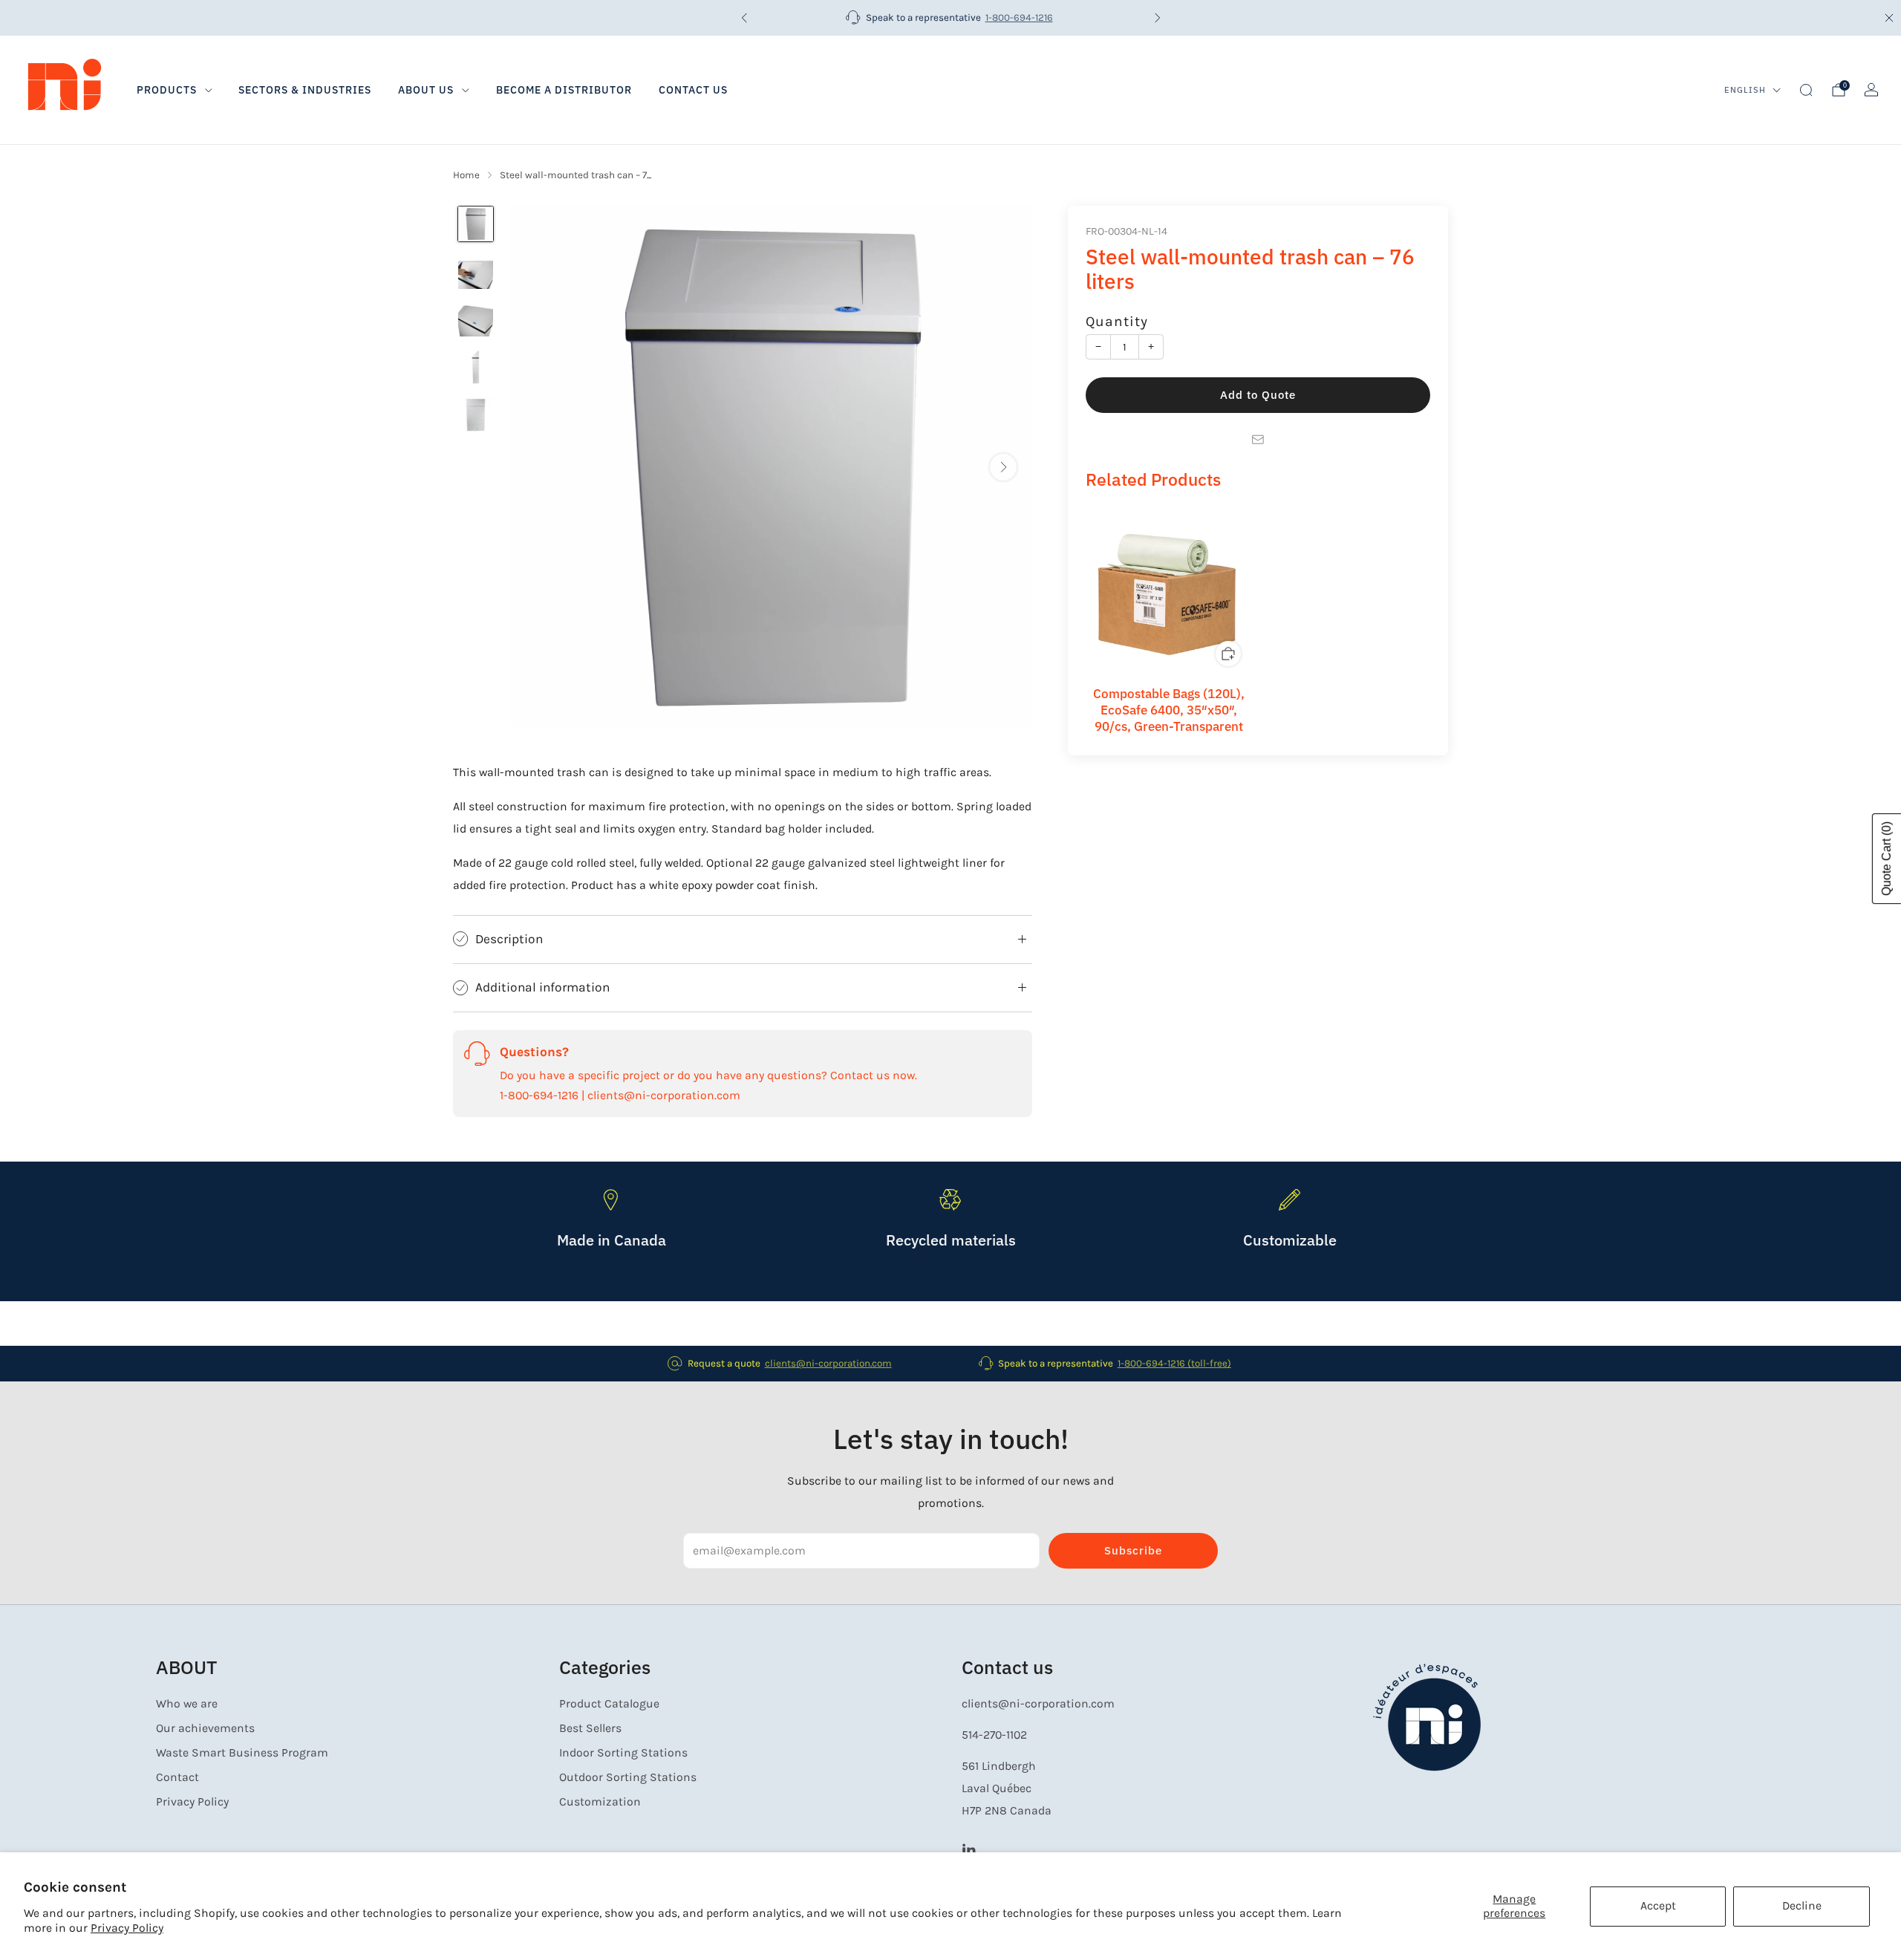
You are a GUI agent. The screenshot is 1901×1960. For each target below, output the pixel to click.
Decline (1802, 1906)
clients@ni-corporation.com (828, 1363)
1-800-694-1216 (1019, 17)
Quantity (1117, 321)
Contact (177, 1777)
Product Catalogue (609, 1704)
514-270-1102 (994, 1735)
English (1745, 90)
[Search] (1806, 90)
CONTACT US (693, 90)
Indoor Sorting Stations (623, 1753)
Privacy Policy (127, 1928)
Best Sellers (590, 1728)
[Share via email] (1258, 440)
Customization (600, 1802)
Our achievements (205, 1728)
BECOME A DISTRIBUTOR (564, 90)
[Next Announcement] (1158, 18)
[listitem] (951, 18)
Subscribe (1133, 1550)
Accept (1658, 1906)
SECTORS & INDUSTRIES (305, 90)
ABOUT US (426, 90)
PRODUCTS (167, 90)
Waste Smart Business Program (242, 1753)
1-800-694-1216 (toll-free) (1174, 1363)
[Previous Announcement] (744, 18)
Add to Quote (1258, 395)
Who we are (187, 1704)
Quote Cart (1887, 859)
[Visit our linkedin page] (969, 1849)
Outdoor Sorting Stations (628, 1777)
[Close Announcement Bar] (1889, 18)
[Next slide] (1003, 467)
